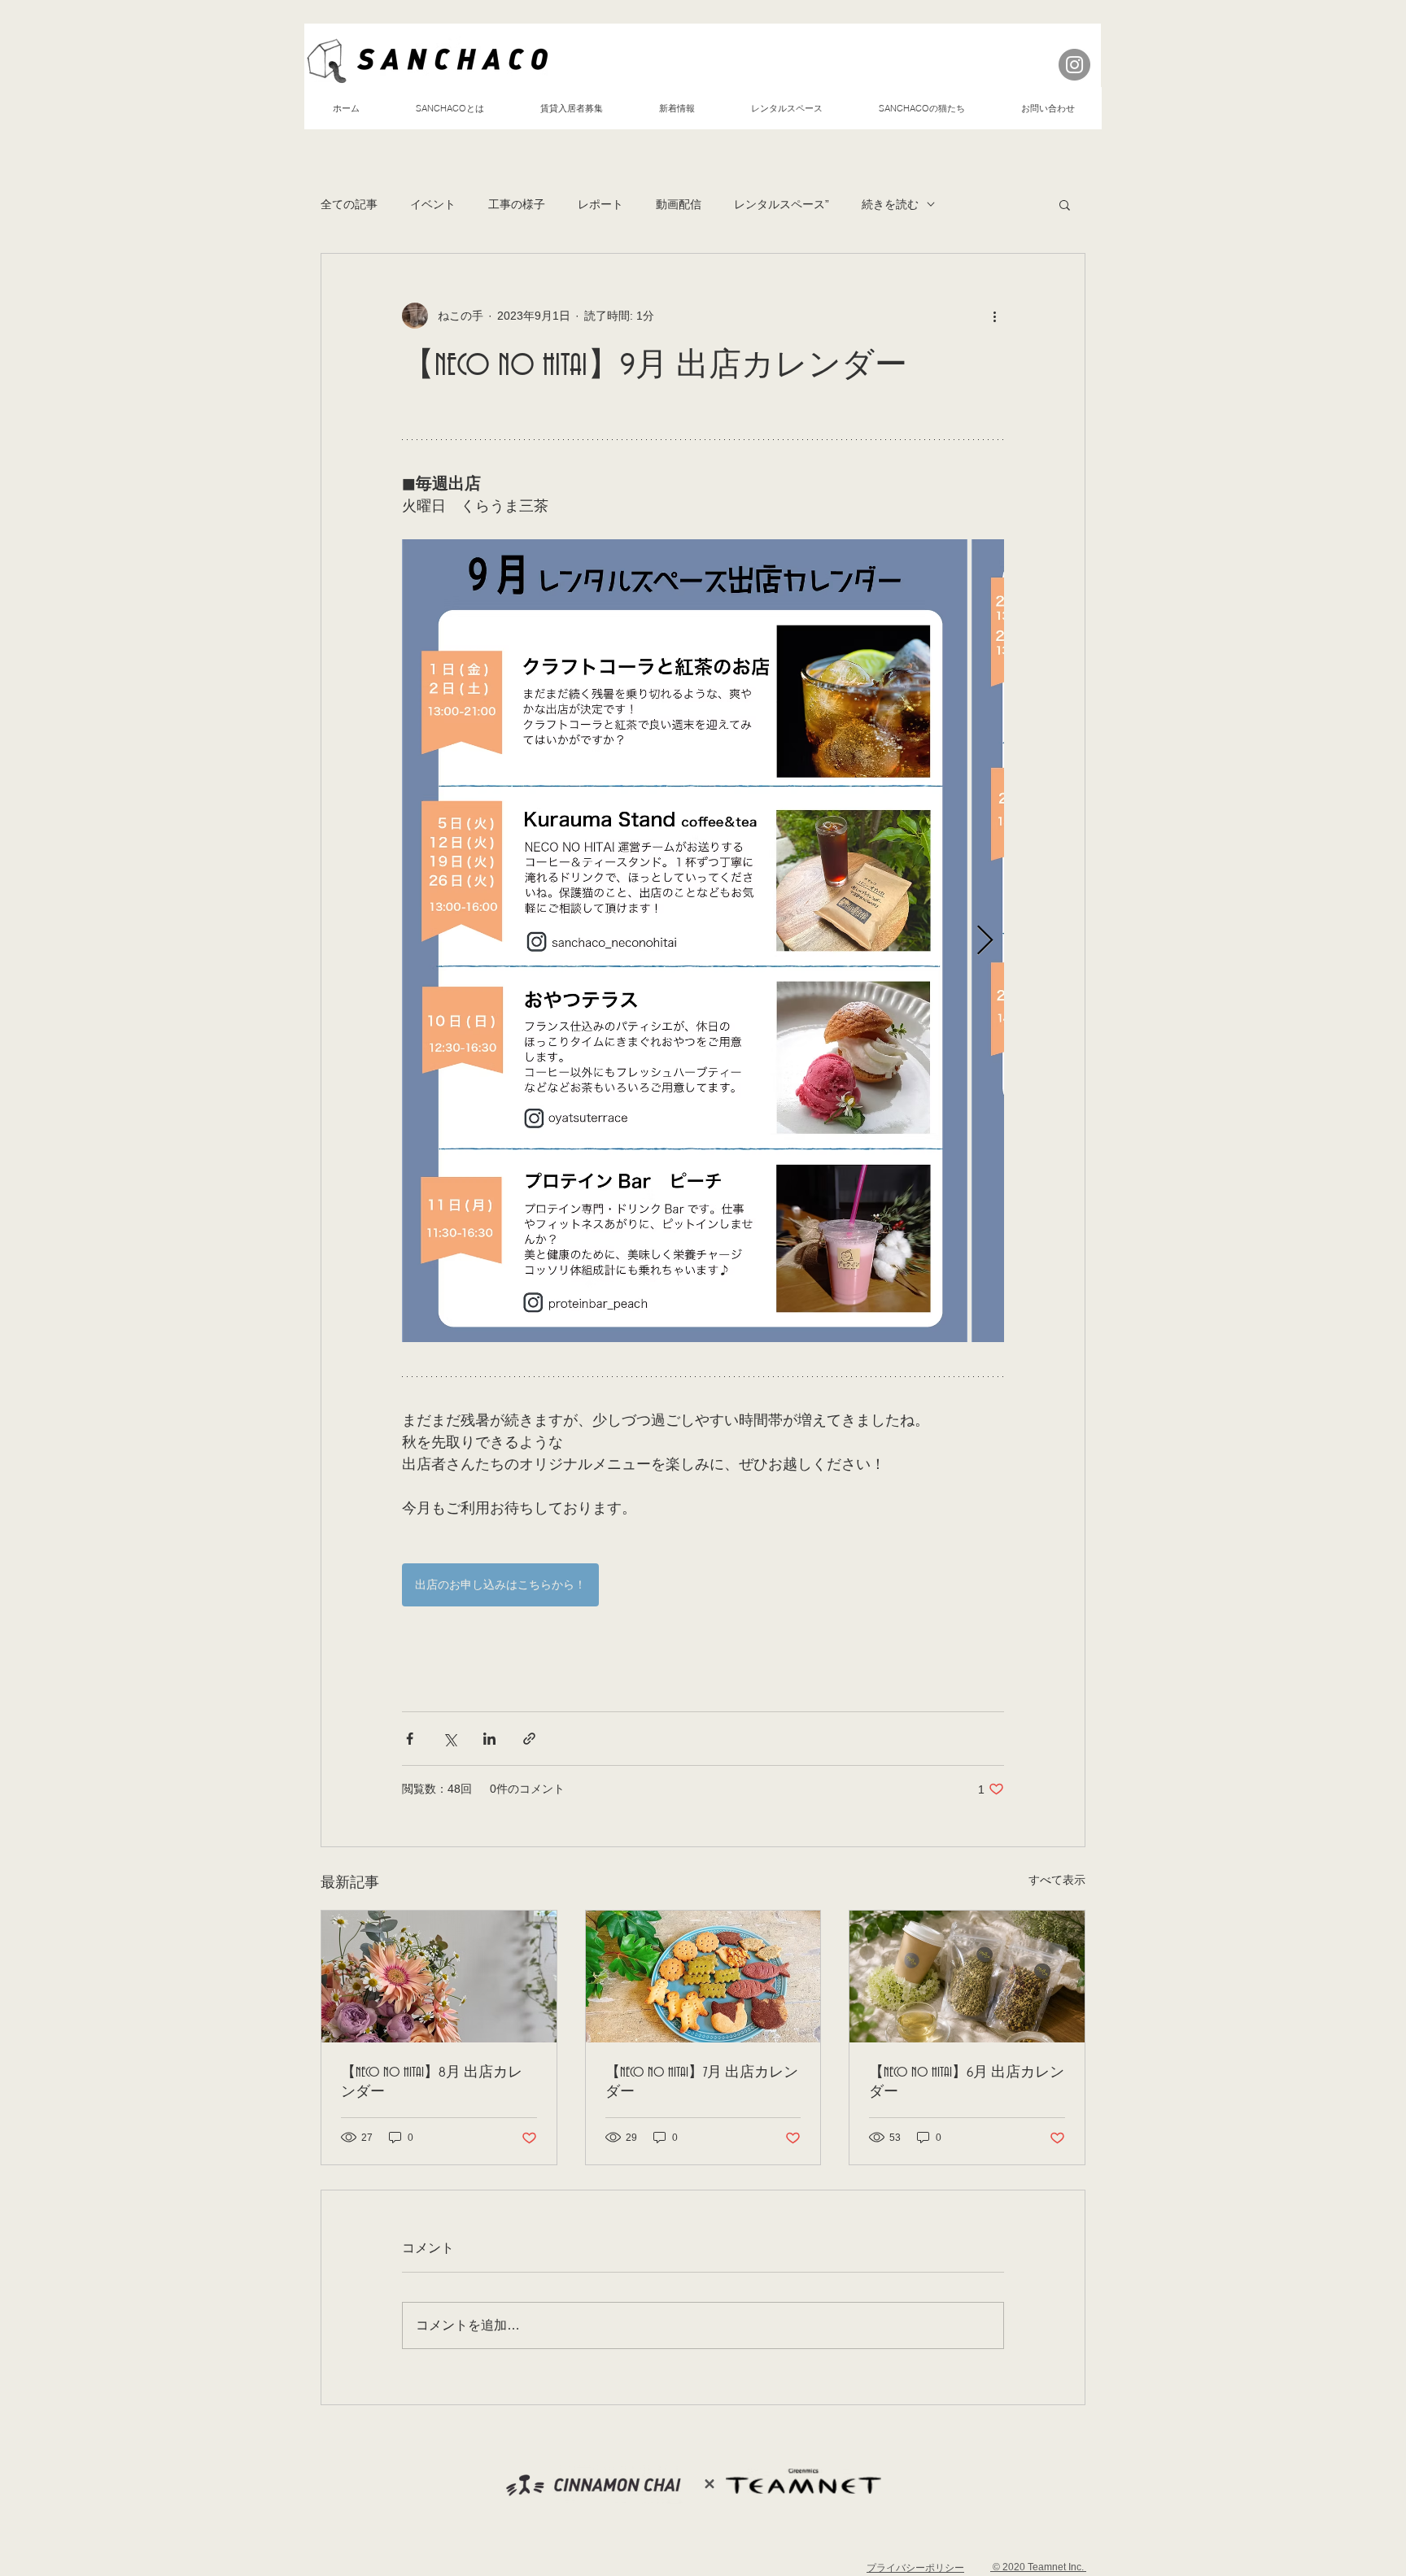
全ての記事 (349, 204)
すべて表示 (1057, 1880)
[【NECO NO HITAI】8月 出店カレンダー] (439, 1977)
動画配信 (679, 204)
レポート (600, 204)
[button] (1065, 204)
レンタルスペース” (782, 204)
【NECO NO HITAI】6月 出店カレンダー (967, 2082)
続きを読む (890, 204)
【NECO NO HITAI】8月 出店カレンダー (432, 2082)
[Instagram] (1074, 65)
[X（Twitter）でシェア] (450, 1739)
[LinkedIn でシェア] (489, 1739)
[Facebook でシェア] (410, 1739)
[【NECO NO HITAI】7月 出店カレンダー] (703, 1977)
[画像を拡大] (685, 941)
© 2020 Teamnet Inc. (1038, 2567)
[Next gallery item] (985, 941)
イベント (433, 204)
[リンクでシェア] (529, 1739)
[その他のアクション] (994, 316)
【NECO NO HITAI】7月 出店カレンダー (702, 2082)
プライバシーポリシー (915, 2568)
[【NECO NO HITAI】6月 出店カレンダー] (967, 1977)
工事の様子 (517, 204)
